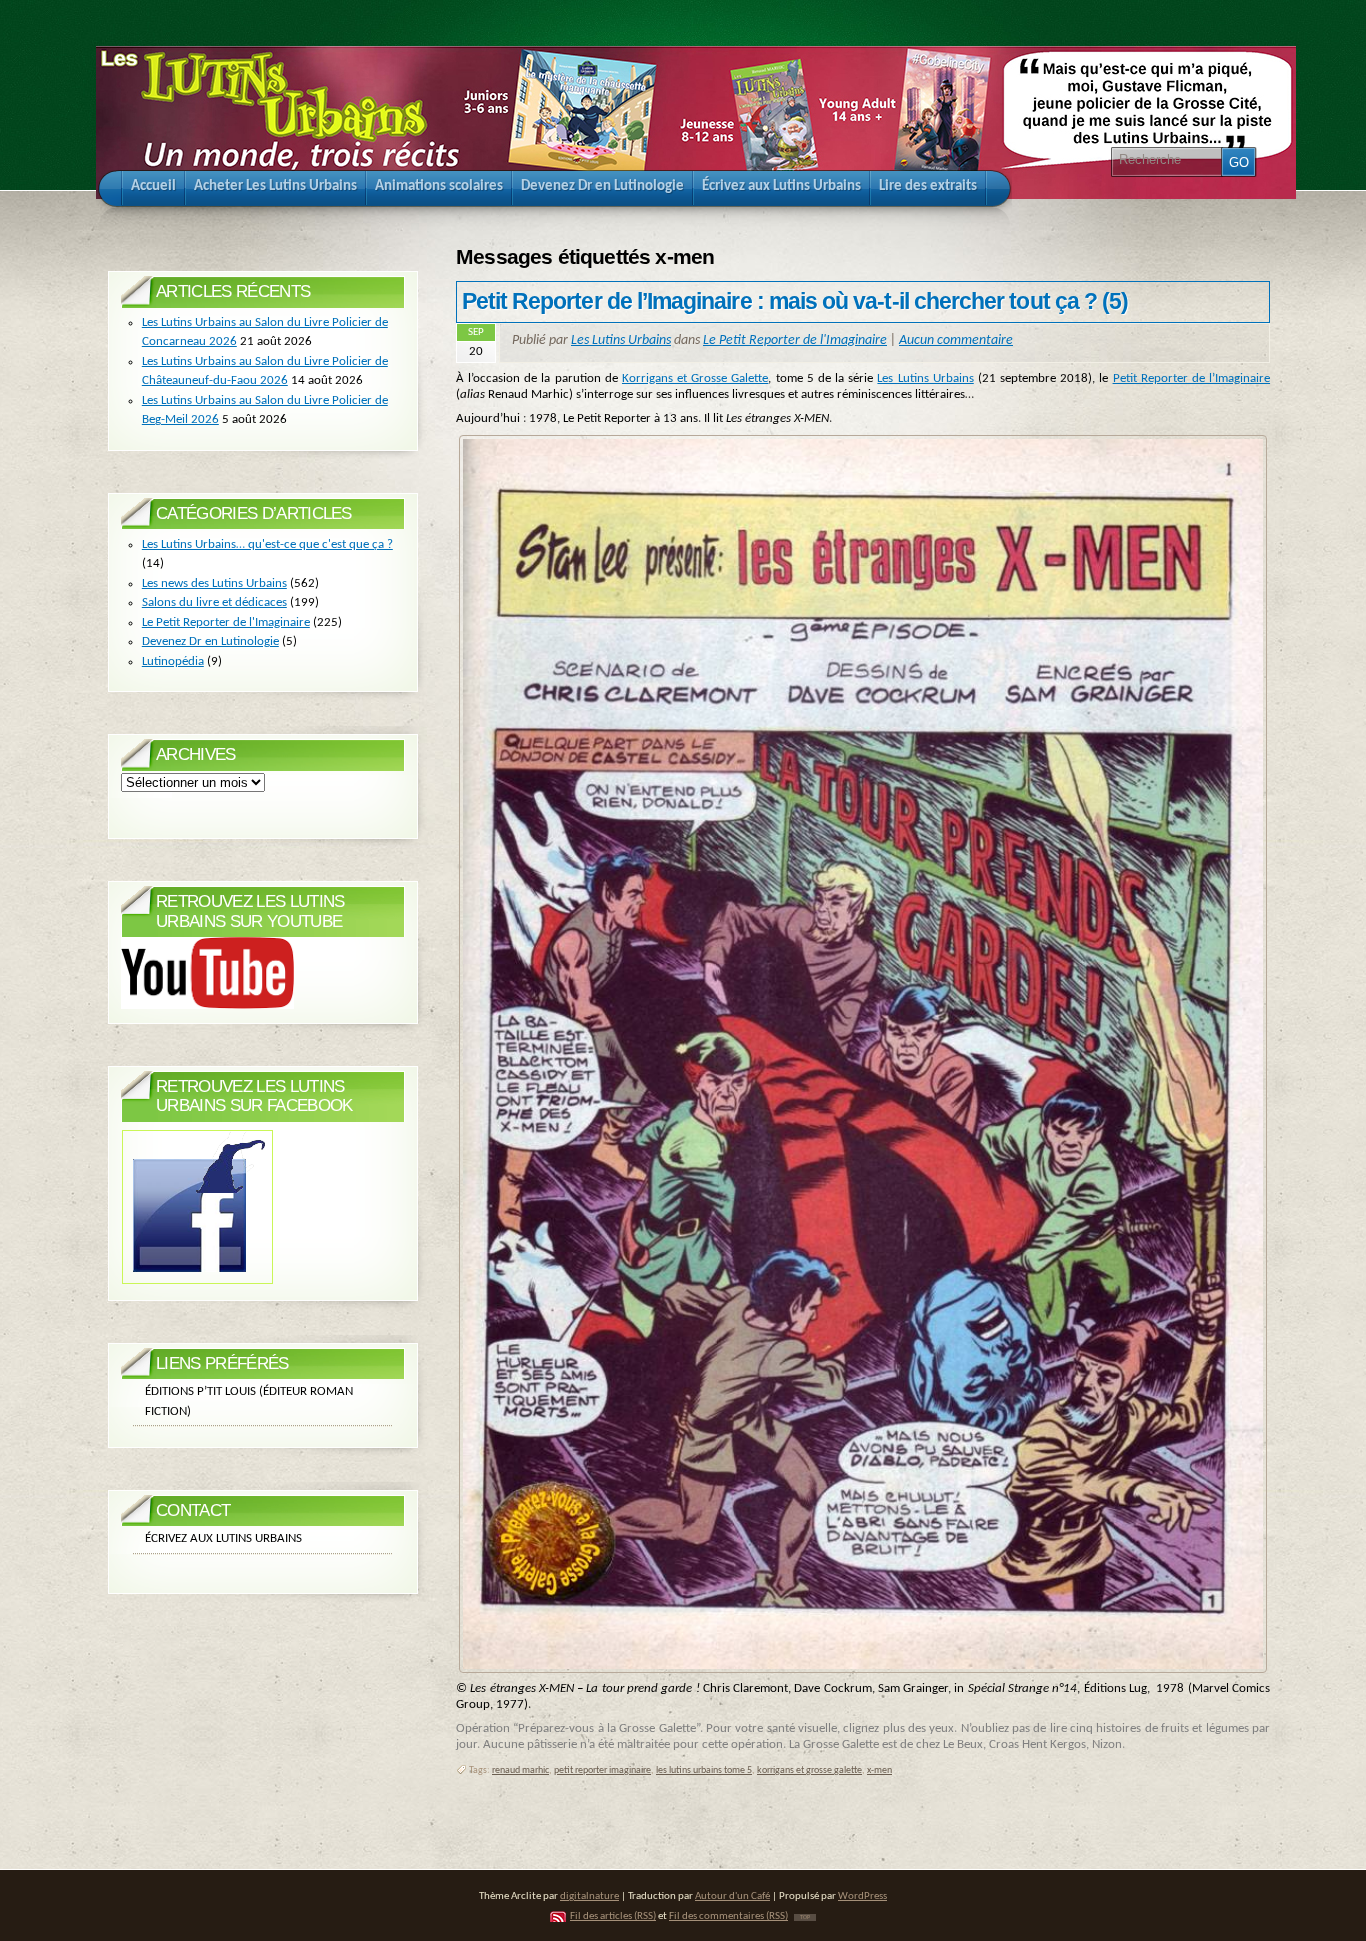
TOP (805, 1917)
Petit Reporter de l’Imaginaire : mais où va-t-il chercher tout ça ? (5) (795, 301)
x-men (879, 1770)
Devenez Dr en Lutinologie (210, 641)
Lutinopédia (173, 661)
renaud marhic (520, 1770)
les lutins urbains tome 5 (704, 1770)
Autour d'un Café (732, 1896)
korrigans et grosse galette (809, 1770)
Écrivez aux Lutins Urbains (223, 1538)
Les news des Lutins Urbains (214, 583)
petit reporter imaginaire (602, 1770)
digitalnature (589, 1896)
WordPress (862, 1896)
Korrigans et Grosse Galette (695, 378)
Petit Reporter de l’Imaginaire (1191, 378)
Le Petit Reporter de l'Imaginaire (795, 340)
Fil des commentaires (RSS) (728, 1916)
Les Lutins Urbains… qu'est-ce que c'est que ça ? (267, 544)
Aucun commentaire (956, 340)
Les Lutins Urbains (621, 340)
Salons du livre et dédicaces (214, 602)
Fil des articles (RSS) (613, 1916)
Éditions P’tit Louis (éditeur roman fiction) (249, 1401)
